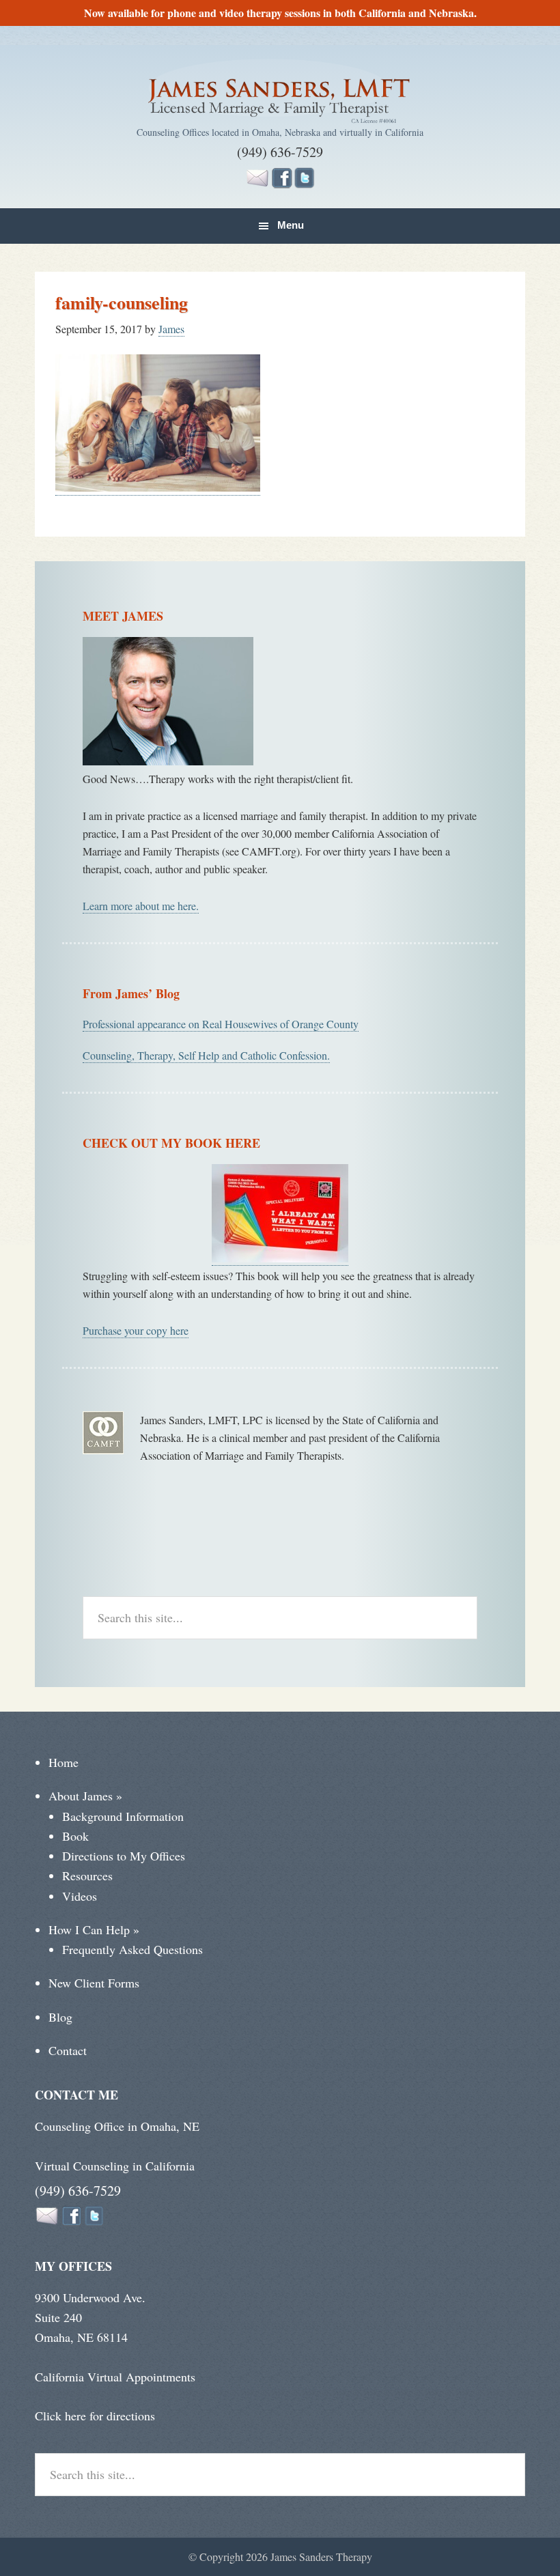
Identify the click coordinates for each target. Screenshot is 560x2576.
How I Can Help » (94, 1929)
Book (75, 1836)
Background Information (123, 1816)
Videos (80, 1896)
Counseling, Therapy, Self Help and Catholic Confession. (206, 1055)
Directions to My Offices (124, 1856)
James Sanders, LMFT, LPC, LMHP (280, 93)
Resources (87, 1876)
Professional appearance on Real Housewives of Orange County (221, 1024)
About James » (85, 1796)
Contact (68, 2050)
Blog (60, 2017)
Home (64, 1762)
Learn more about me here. (141, 906)
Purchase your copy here (136, 1330)
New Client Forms (94, 1983)
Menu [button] (291, 225)
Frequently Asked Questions (132, 1949)
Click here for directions (95, 2416)
